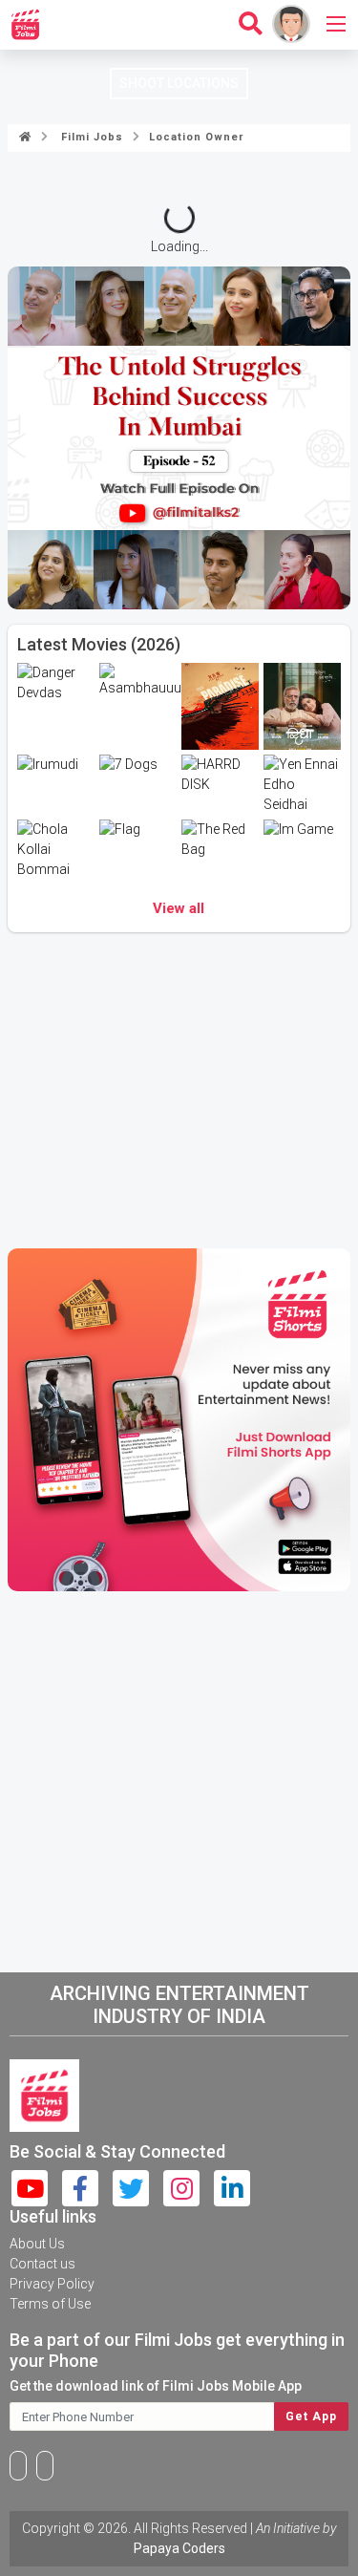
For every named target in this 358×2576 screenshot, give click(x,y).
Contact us (42, 2264)
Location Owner (194, 137)
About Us (37, 2244)
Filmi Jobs (88, 137)
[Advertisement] (179, 1778)
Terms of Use (50, 2304)
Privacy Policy (52, 2284)
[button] (141, 590)
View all (179, 908)
